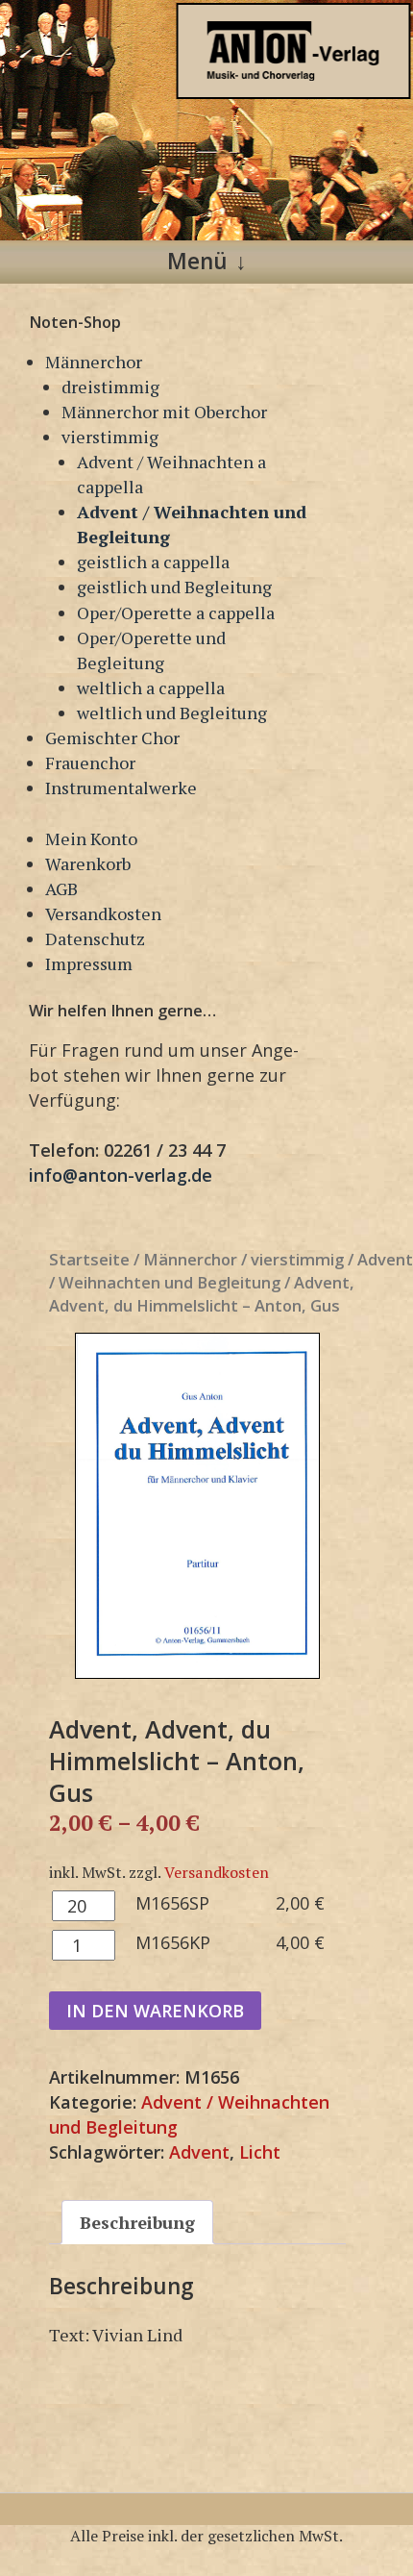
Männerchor (94, 362)
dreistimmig (110, 387)
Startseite (89, 1259)
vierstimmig (110, 437)
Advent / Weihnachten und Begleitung (231, 1271)
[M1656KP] (197, 1506)
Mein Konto (91, 838)
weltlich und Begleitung (172, 713)
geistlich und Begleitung (174, 587)
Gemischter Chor (112, 738)
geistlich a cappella (153, 562)
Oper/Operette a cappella (176, 613)
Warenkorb (88, 863)
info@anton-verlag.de (121, 1175)
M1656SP (172, 1903)
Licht (260, 2152)
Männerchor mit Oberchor (164, 412)
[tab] (137, 2222)
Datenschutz (95, 938)
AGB (61, 888)
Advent (199, 2152)
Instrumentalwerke (121, 788)
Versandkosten (103, 913)
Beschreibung (137, 2222)
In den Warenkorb (155, 2011)
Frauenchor (90, 763)
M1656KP (173, 1942)
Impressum (89, 963)
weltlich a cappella (151, 688)
